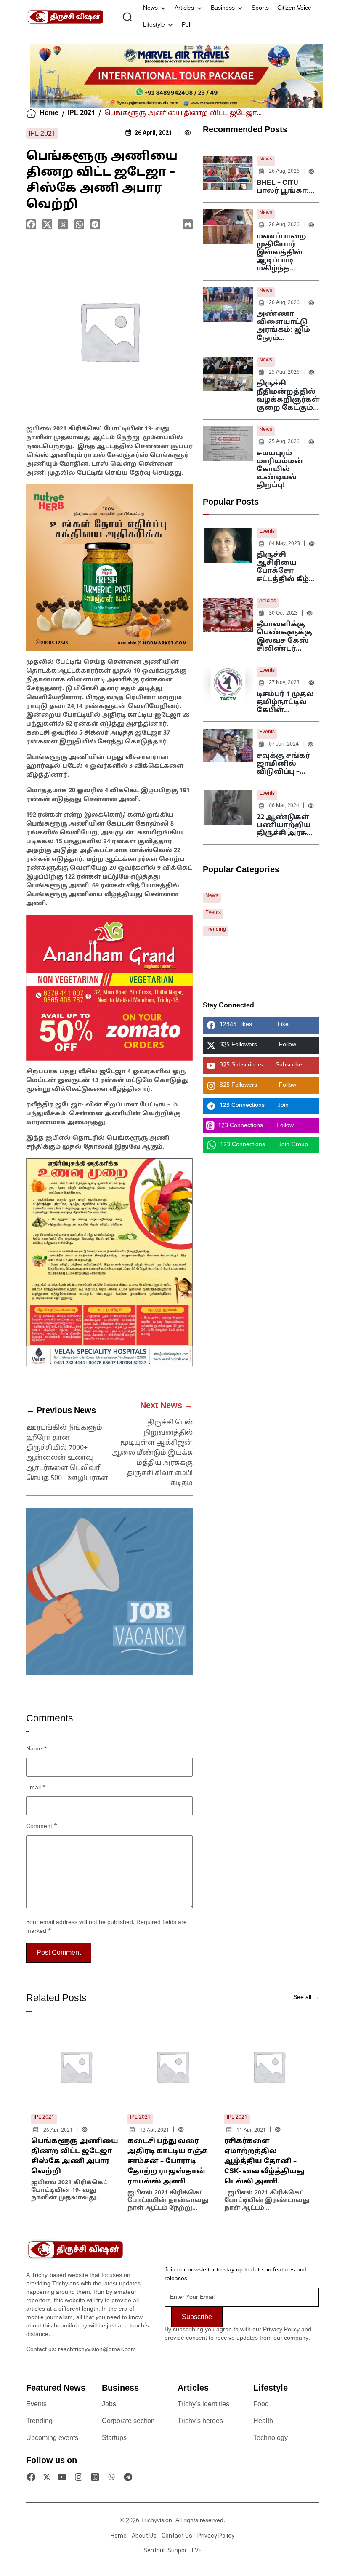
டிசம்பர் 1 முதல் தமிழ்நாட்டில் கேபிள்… (285, 703)
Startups (114, 2438)
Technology (271, 2438)
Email (36, 1788)
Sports (260, 8)
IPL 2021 (81, 113)
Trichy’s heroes (200, 2421)
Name (37, 1749)
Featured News (56, 2389)
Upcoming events (52, 2438)
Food (261, 2405)
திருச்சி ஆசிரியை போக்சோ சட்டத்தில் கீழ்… (286, 567)
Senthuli (155, 2550)
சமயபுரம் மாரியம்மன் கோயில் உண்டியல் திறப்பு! (280, 470)
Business (223, 8)
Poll (187, 25)
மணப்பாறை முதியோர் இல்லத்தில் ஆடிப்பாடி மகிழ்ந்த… (281, 253)
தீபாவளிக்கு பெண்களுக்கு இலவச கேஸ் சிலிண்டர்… (284, 637)
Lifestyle (154, 25)
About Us (144, 2536)
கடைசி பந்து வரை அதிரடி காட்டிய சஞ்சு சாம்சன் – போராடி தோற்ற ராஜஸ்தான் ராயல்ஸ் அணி (168, 2162)
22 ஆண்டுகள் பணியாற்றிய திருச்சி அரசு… (285, 826)
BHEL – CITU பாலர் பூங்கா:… (286, 187)
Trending (216, 930)
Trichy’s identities (203, 2405)
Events (267, 532)
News (150, 8)
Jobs (109, 2405)
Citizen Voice (294, 8)
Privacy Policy (281, 2330)
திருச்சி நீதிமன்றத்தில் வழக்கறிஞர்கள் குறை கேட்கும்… (288, 396)
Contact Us (177, 2536)
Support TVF (184, 2550)
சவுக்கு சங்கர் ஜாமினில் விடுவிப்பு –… (283, 764)
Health (263, 2421)
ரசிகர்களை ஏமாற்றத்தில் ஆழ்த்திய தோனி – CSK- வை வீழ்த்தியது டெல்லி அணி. (264, 2162)
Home (49, 113)
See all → (306, 1997)
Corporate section (128, 2421)
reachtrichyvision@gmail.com (97, 2350)
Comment (42, 1826)
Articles (184, 8)
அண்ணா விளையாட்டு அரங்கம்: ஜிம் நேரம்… (283, 326)
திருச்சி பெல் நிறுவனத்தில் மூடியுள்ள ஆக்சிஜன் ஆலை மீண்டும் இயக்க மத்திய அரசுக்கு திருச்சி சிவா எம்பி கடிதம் (152, 1453)
